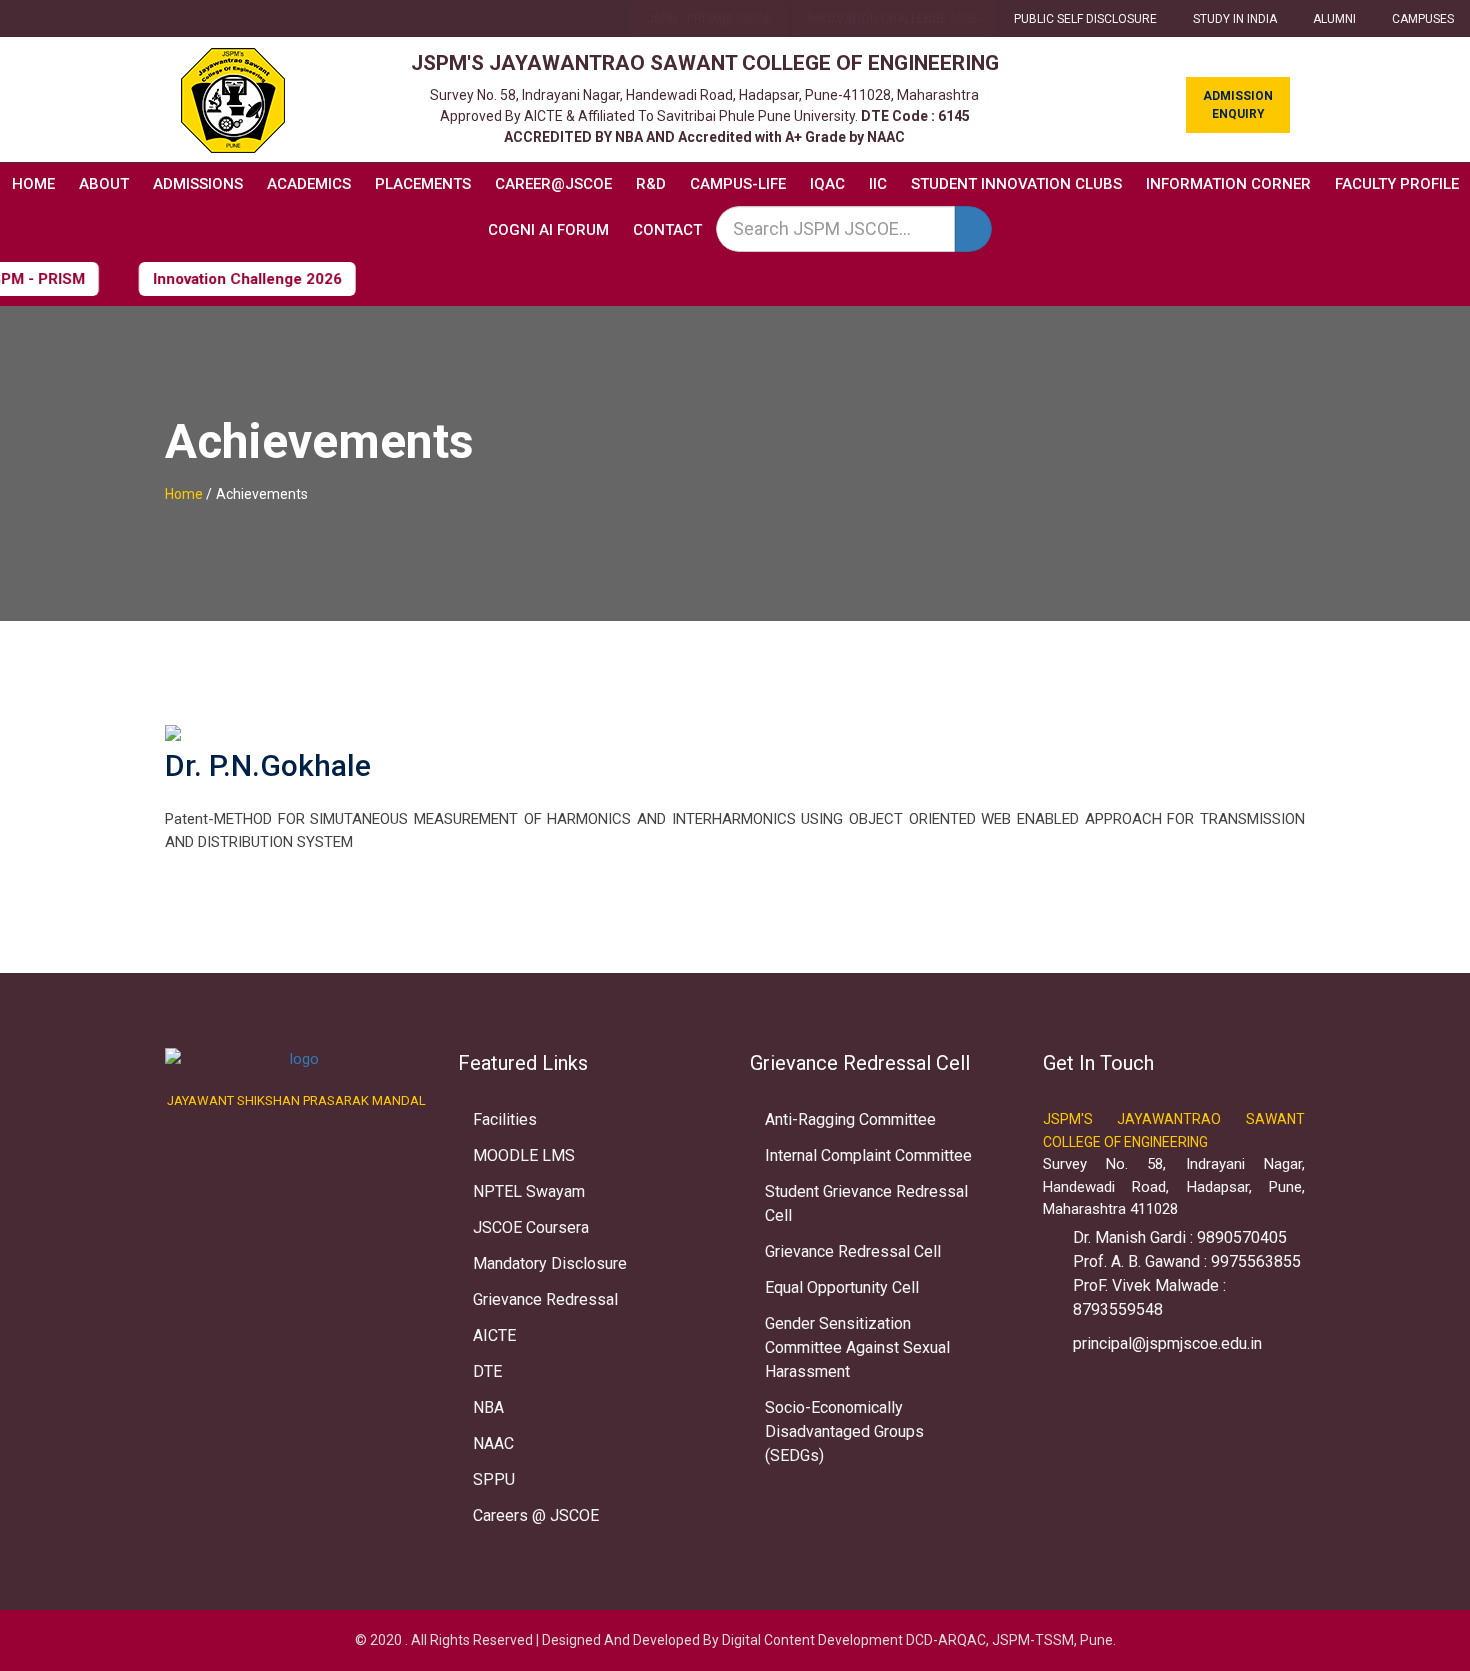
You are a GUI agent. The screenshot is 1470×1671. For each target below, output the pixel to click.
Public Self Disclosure (1085, 19)
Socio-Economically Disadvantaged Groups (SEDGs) (844, 1431)
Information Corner (1228, 184)
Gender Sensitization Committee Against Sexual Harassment (857, 1347)
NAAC (493, 1443)
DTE (487, 1371)
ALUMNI (1334, 19)
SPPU (494, 1479)
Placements (423, 184)
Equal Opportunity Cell (842, 1287)
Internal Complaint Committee (868, 1155)
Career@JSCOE (553, 184)
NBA (488, 1407)
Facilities (505, 1119)
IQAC (827, 184)
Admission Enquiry (1238, 105)
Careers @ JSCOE (536, 1515)
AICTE (494, 1335)
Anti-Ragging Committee (850, 1119)
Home (33, 184)
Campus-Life (738, 184)
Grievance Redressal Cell (853, 1251)
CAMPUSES (1423, 19)
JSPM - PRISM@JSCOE (709, 19)
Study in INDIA (1235, 19)
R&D (651, 184)
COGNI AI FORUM (548, 230)
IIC (878, 184)
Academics (309, 184)
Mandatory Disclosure (550, 1263)
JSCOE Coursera (531, 1227)
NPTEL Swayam (529, 1191)
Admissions (198, 184)
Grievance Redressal (545, 1299)
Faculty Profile (1397, 184)
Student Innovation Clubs (1016, 184)
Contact (667, 230)
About (104, 184)
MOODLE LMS (524, 1155)
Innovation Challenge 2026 (893, 19)
